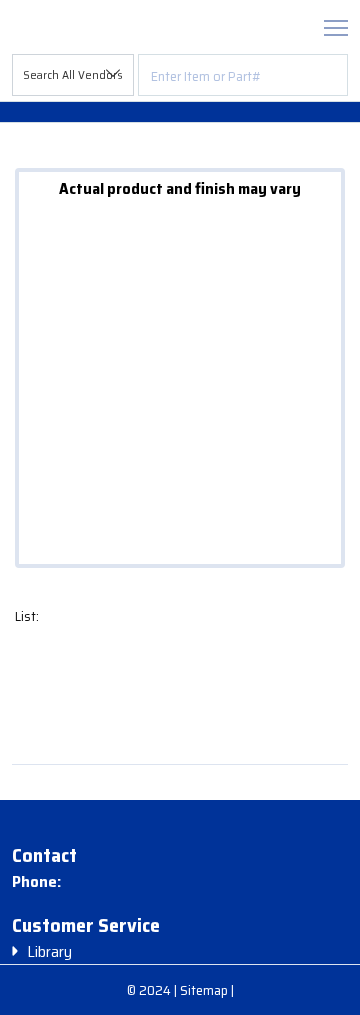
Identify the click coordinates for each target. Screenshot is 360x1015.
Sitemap (205, 990)
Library (49, 952)
